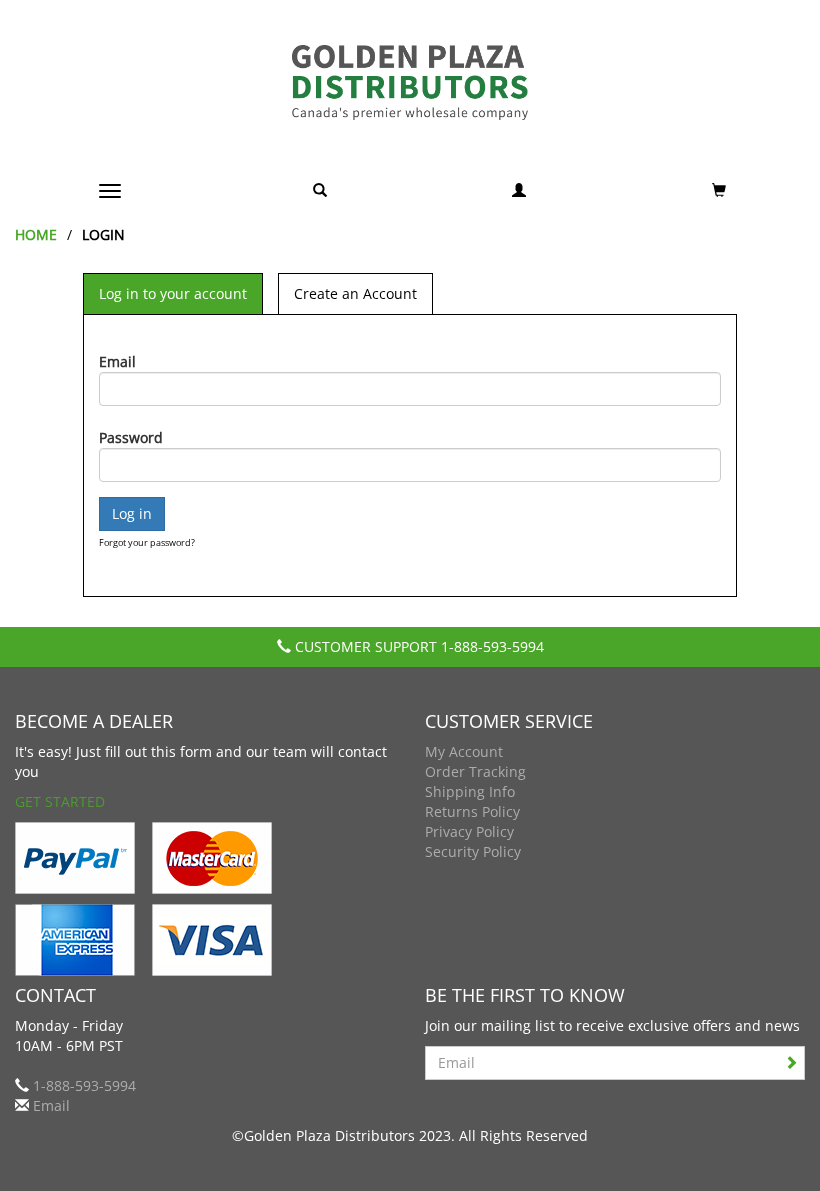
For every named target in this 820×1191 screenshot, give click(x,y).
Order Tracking (475, 771)
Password (131, 437)
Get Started (60, 801)
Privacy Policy (469, 831)
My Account (464, 751)
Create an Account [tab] (355, 293)
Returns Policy (472, 811)
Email (117, 361)
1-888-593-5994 (492, 646)
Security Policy (473, 851)
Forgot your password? (147, 542)
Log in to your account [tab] (173, 293)
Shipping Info (470, 791)
